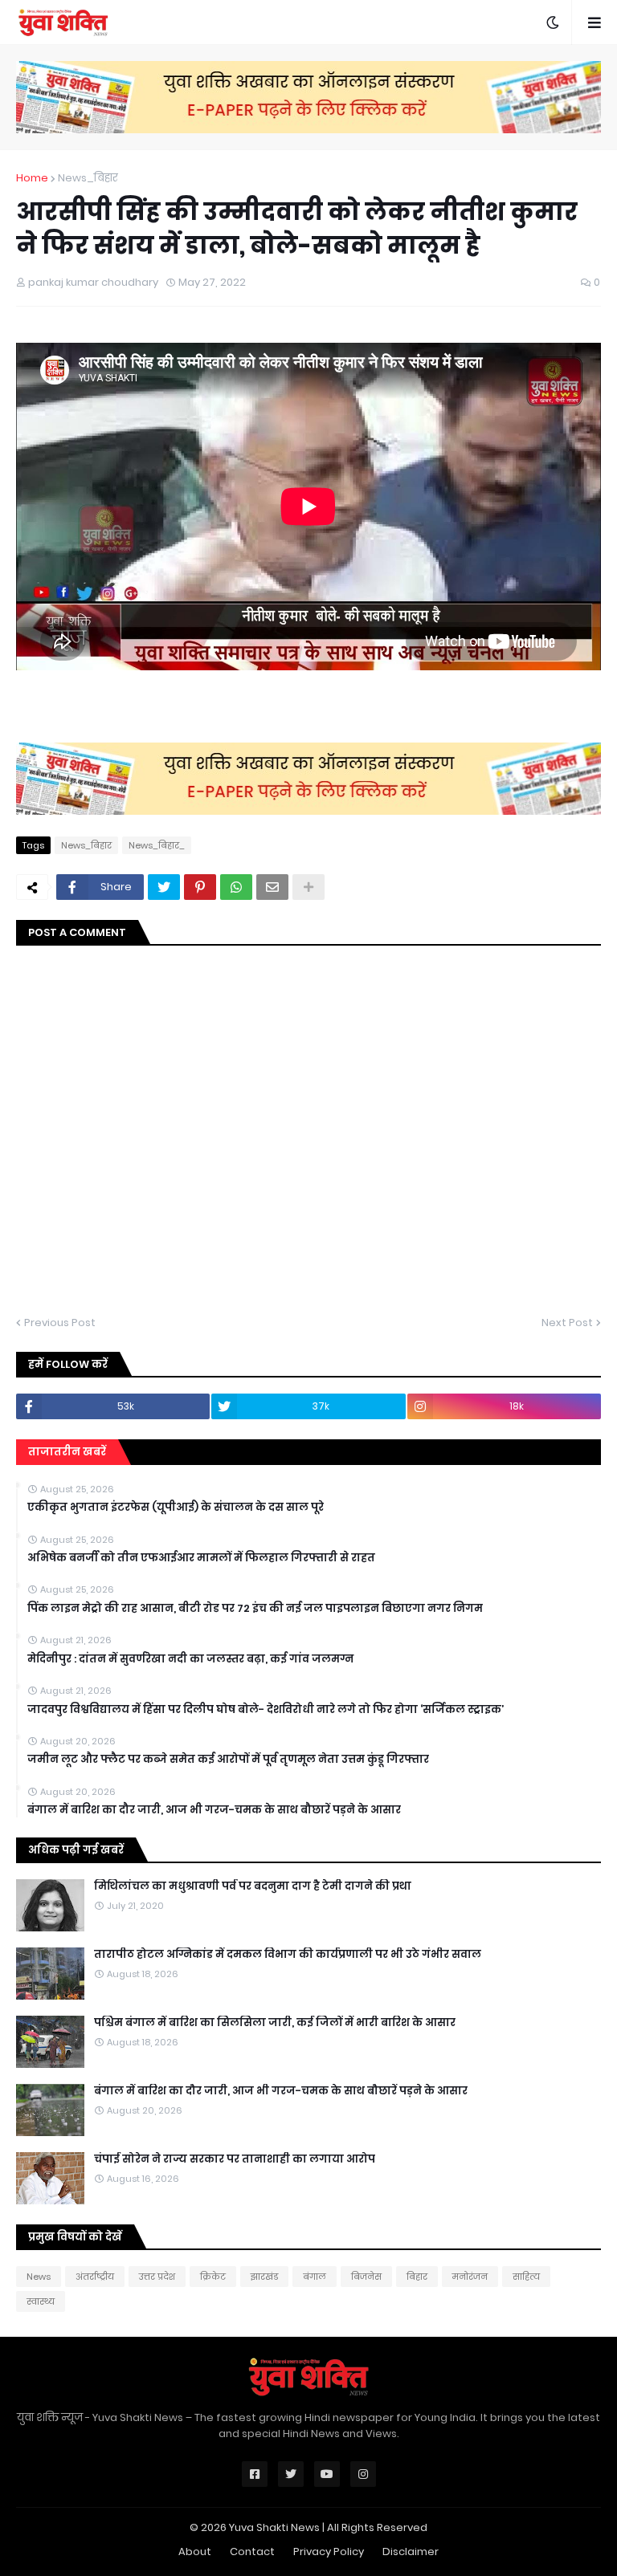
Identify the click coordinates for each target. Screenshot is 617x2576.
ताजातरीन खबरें (67, 1452)
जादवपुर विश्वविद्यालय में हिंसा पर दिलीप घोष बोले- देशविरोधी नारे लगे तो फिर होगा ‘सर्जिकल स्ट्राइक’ (266, 1710)
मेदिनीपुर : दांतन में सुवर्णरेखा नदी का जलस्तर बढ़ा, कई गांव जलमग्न (190, 1659)
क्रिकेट (213, 2277)
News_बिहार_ (157, 845)
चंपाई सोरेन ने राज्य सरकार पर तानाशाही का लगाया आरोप (235, 2159)
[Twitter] (164, 887)
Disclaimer (411, 2552)
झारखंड (264, 2277)
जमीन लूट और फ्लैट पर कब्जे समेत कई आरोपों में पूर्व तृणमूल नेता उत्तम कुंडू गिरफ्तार (228, 1760)
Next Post (567, 1323)
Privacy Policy (329, 2552)
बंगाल (315, 2277)
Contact (252, 2552)
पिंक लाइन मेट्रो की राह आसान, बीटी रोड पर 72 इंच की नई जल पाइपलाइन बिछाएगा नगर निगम (255, 1609)
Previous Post (60, 1323)
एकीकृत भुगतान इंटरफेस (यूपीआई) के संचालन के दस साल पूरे (176, 1508)
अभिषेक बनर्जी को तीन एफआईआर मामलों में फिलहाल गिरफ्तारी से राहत (201, 1558)
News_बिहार (88, 178)
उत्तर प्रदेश (157, 2277)
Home (32, 178)
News (39, 2277)
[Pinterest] (200, 887)
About (195, 2552)
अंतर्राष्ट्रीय (95, 2277)
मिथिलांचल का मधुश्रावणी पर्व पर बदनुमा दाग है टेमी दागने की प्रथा (253, 1886)
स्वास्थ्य (41, 2301)
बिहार (417, 2277)
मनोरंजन (470, 2277)
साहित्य (526, 2277)
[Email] (272, 887)
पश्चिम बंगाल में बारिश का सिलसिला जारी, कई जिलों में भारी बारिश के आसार (275, 2023)
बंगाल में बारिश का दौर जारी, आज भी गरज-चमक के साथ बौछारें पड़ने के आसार (214, 1810)
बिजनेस (366, 2277)
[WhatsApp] (236, 887)
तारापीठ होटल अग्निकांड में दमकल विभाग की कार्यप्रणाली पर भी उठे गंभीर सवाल (288, 1955)
